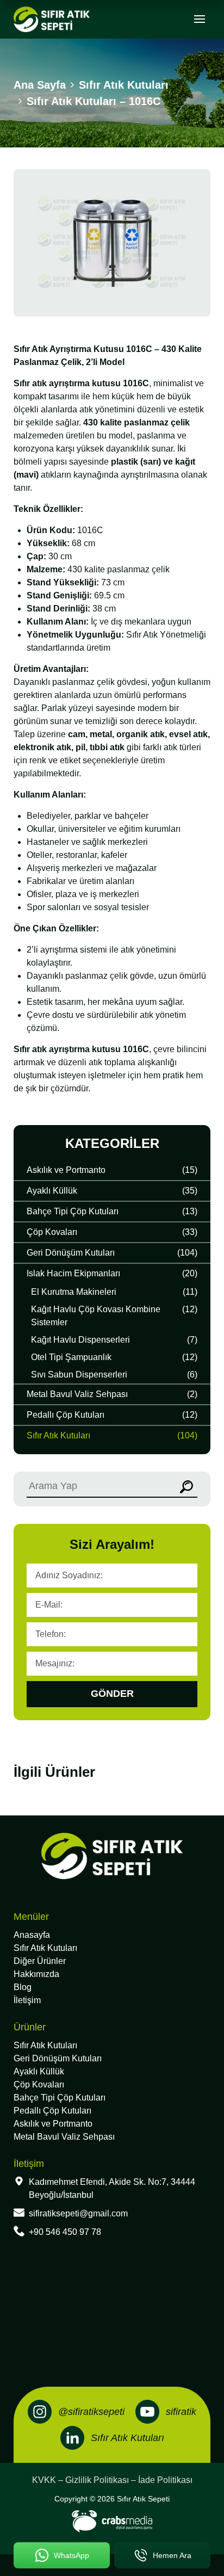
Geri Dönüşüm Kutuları (58, 2058)
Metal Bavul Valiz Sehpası (64, 2137)
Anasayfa (32, 1935)
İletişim (27, 2000)
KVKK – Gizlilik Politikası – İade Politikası (112, 2480)
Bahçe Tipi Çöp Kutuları (60, 2098)
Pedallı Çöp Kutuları (52, 2111)
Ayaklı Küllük (39, 2071)
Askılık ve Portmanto (53, 2124)
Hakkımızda (36, 1974)
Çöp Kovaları (39, 2084)
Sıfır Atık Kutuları (45, 1948)
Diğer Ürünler (40, 1961)
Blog (23, 1987)
